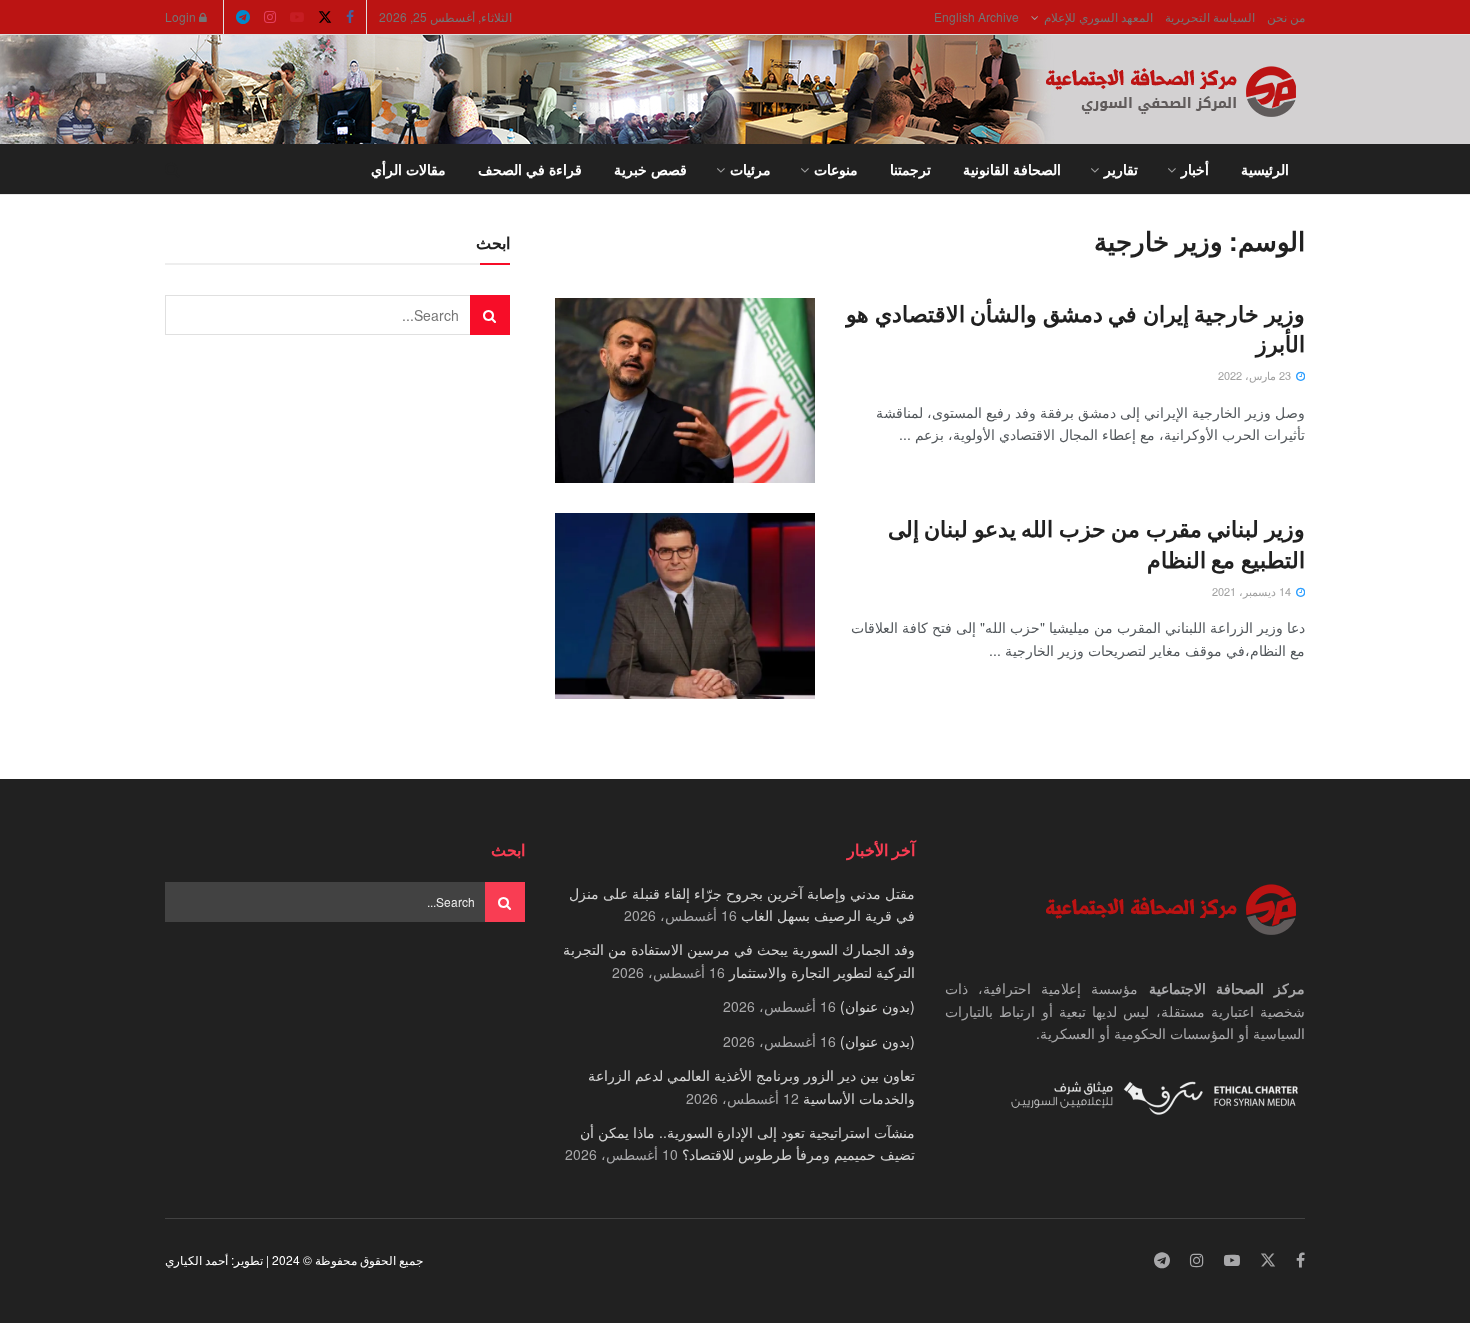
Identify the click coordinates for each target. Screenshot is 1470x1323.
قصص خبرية (650, 169)
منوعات (836, 169)
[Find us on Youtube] (297, 17)
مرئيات (750, 169)
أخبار (1195, 169)
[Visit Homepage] (1175, 90)
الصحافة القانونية (1012, 169)
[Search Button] (172, 169)
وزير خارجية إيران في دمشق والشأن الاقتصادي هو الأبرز (1075, 328)
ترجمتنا (910, 169)
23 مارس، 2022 (1256, 375)
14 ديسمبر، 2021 (1253, 591)
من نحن (1286, 16)
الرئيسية (1265, 169)
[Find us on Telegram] (243, 17)
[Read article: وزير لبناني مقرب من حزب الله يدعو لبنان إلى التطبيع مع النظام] (685, 606)
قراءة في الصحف (530, 169)
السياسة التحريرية (1210, 16)
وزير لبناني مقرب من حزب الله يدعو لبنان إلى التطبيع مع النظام (1096, 543)
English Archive (976, 16)
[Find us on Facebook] (350, 17)
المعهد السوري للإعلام (1098, 16)
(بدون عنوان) (877, 1006)
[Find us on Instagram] (270, 17)
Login (182, 16)
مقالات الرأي (408, 169)
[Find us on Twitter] (325, 17)
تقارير (1121, 169)
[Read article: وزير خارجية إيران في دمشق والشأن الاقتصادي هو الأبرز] (685, 391)
